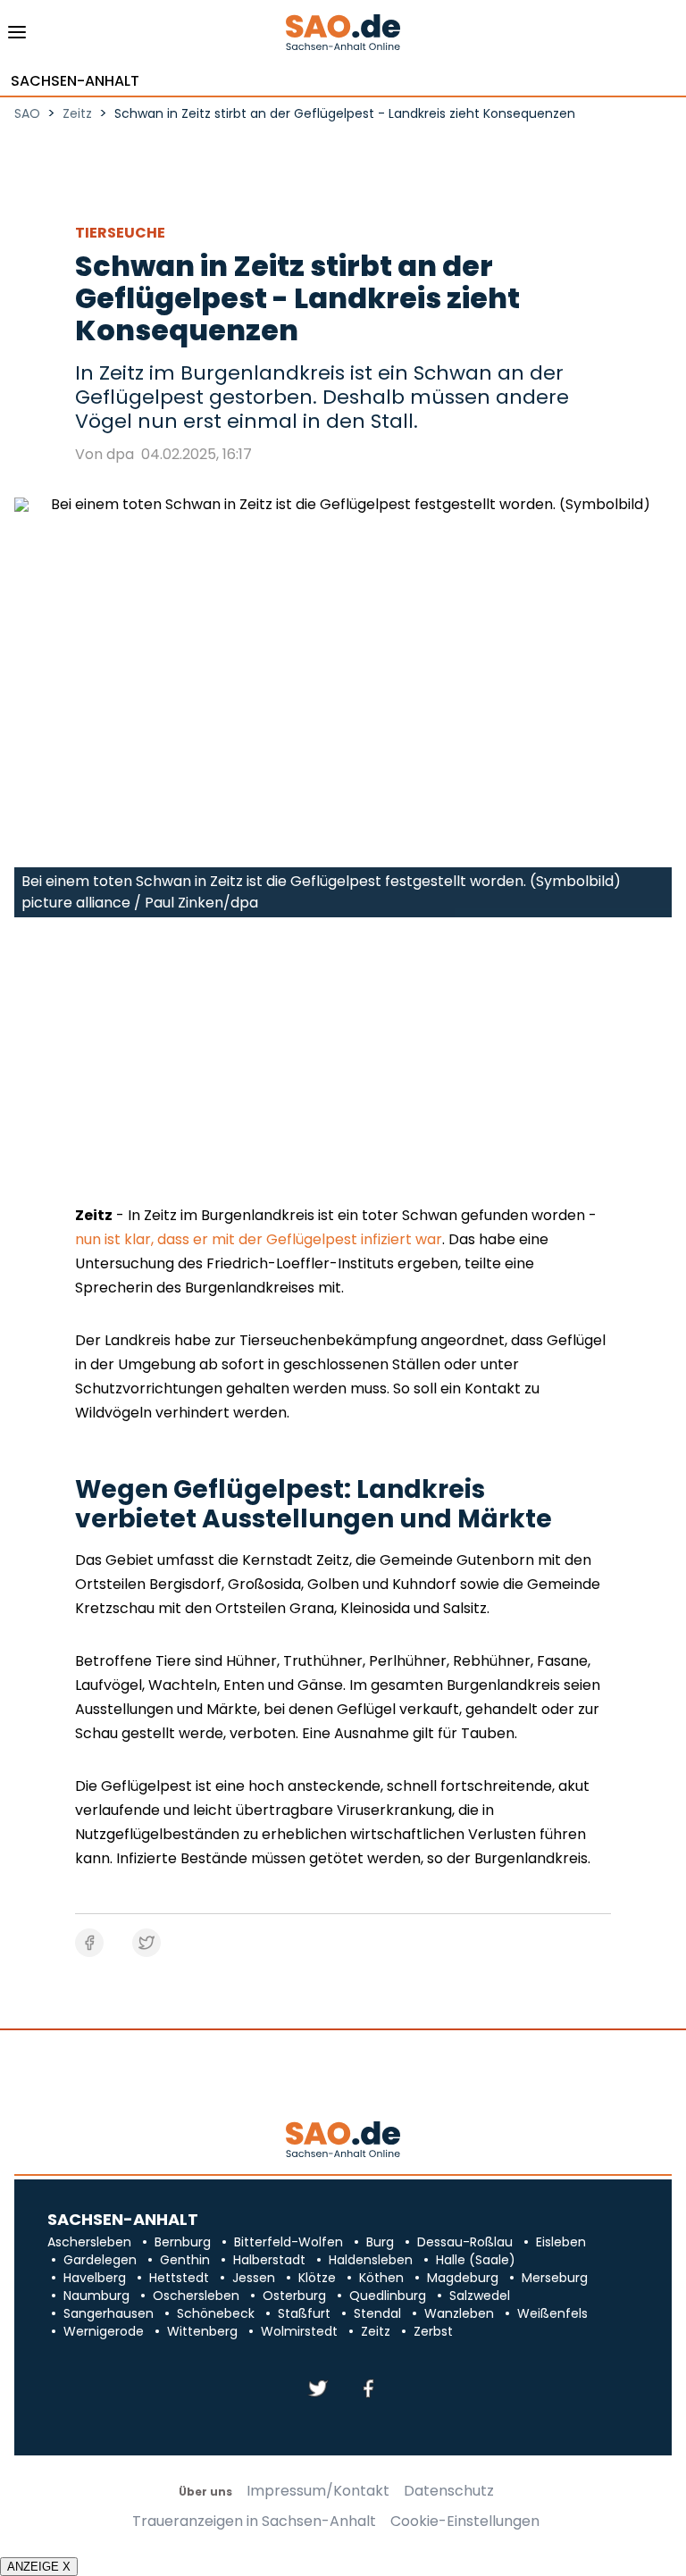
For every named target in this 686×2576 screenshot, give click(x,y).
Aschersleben (89, 2242)
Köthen (381, 2278)
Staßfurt (304, 2313)
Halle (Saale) (476, 2260)
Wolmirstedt (299, 2331)
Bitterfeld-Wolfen (289, 2242)
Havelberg (95, 2278)
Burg (380, 2242)
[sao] (343, 2141)
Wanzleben (459, 2313)
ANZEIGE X (39, 2567)
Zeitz (376, 2331)
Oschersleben (196, 2296)
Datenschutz (449, 2491)
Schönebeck (216, 2313)
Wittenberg (202, 2331)
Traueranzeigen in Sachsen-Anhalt (254, 2522)
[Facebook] (368, 2390)
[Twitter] (318, 2390)
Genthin (185, 2260)
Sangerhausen (109, 2313)
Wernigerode (104, 2331)
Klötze (317, 2278)
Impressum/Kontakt (318, 2491)
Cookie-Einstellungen (465, 2522)
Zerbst (433, 2331)
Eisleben (561, 2242)
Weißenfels (552, 2313)
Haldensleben (371, 2260)
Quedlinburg (388, 2296)
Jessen (254, 2278)
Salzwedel (480, 2296)
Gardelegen (100, 2260)
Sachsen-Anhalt (75, 81)
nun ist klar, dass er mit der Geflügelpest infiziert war (259, 1239)
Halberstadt (269, 2260)
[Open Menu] (17, 37)
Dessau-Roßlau (465, 2242)
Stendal (377, 2313)
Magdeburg (463, 2278)
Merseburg (555, 2278)
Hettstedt (179, 2278)
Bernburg (183, 2242)
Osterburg (294, 2296)
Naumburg (96, 2296)
